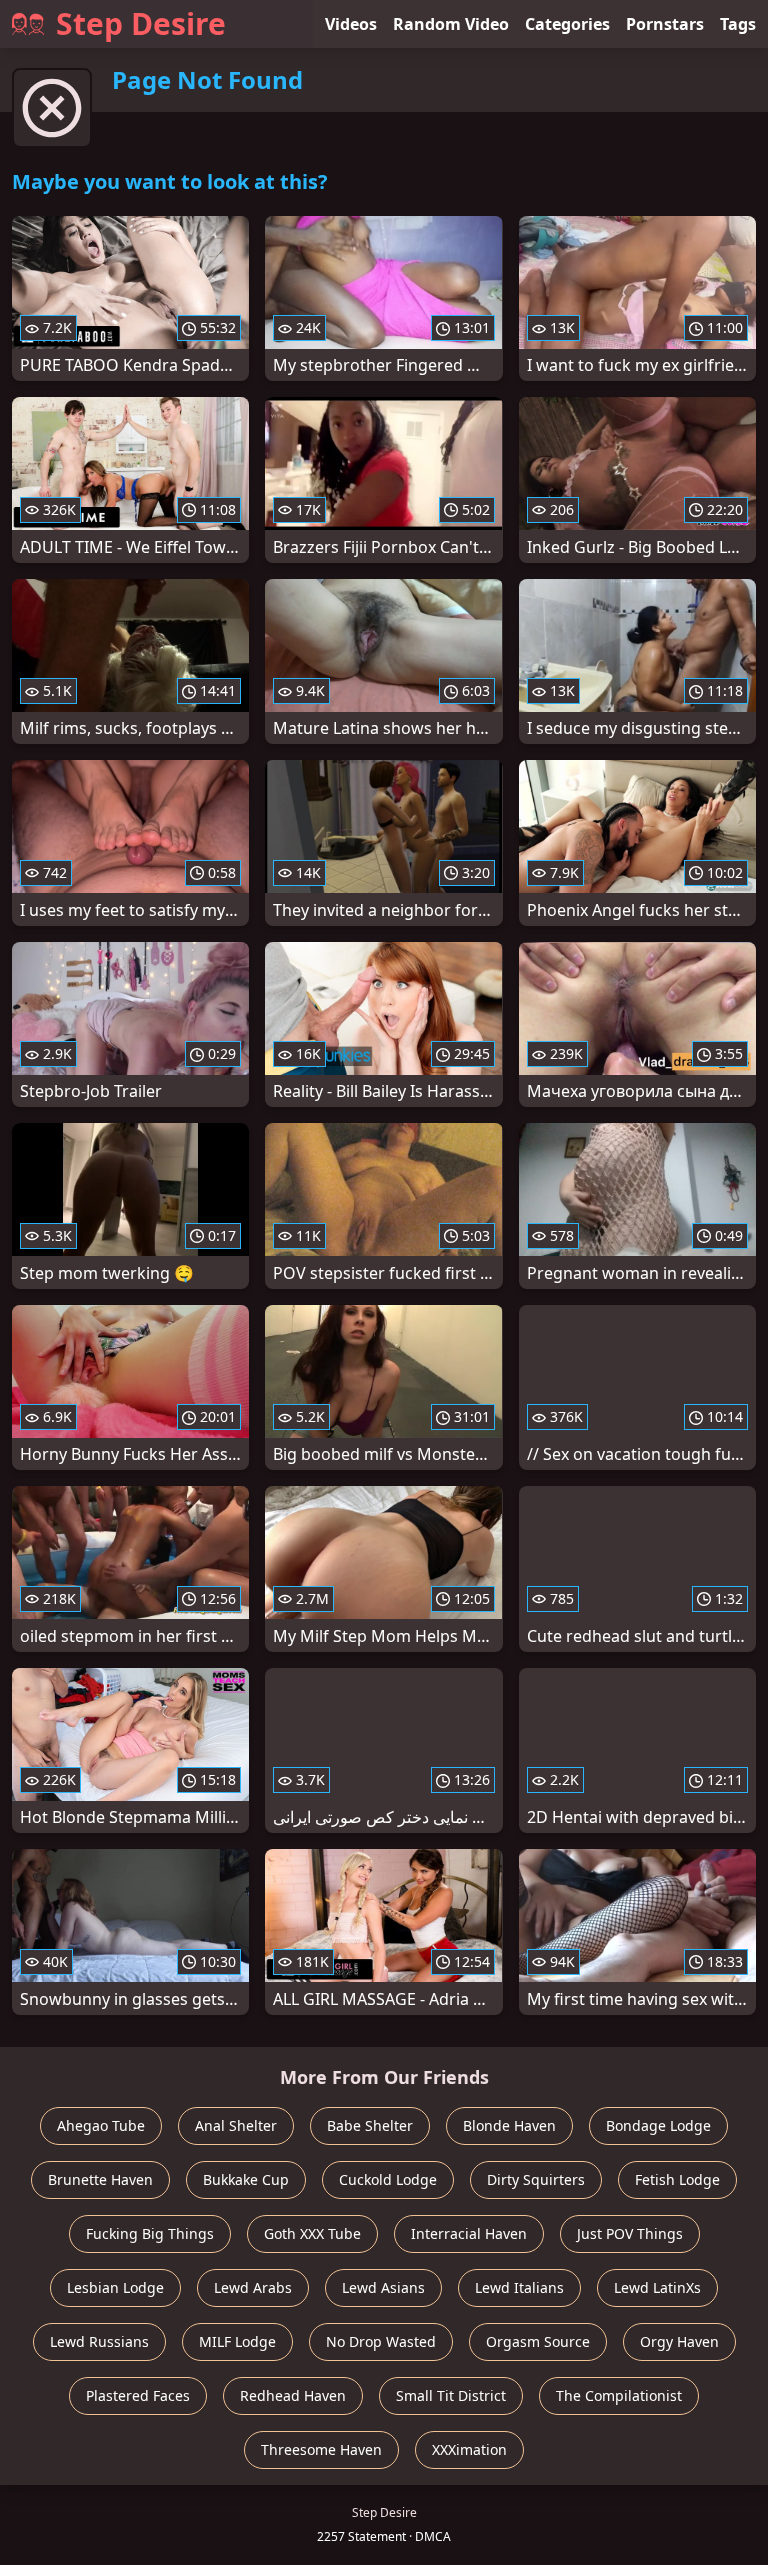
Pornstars (665, 24)
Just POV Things (630, 2233)
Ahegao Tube (101, 2125)
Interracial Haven (469, 2233)
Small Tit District (451, 2395)
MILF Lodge (237, 2341)
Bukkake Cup (246, 2179)
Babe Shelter (370, 2125)
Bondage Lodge (658, 2125)
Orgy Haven (679, 2341)
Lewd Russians (99, 2341)
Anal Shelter (236, 2125)
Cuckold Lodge (388, 2179)
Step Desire (141, 23)
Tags (738, 24)
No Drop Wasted (381, 2341)
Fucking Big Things (150, 2233)
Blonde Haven (509, 2125)
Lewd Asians (383, 2287)
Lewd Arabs (253, 2287)
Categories (567, 24)
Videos (351, 24)
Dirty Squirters (536, 2179)
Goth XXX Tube (312, 2233)
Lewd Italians (519, 2287)
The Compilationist (619, 2395)
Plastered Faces (138, 2395)
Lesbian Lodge (115, 2287)
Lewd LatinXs (657, 2287)
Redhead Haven (293, 2395)
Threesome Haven (321, 2449)
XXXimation (469, 2449)
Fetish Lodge (677, 2179)
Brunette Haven (100, 2179)
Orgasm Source (538, 2341)
